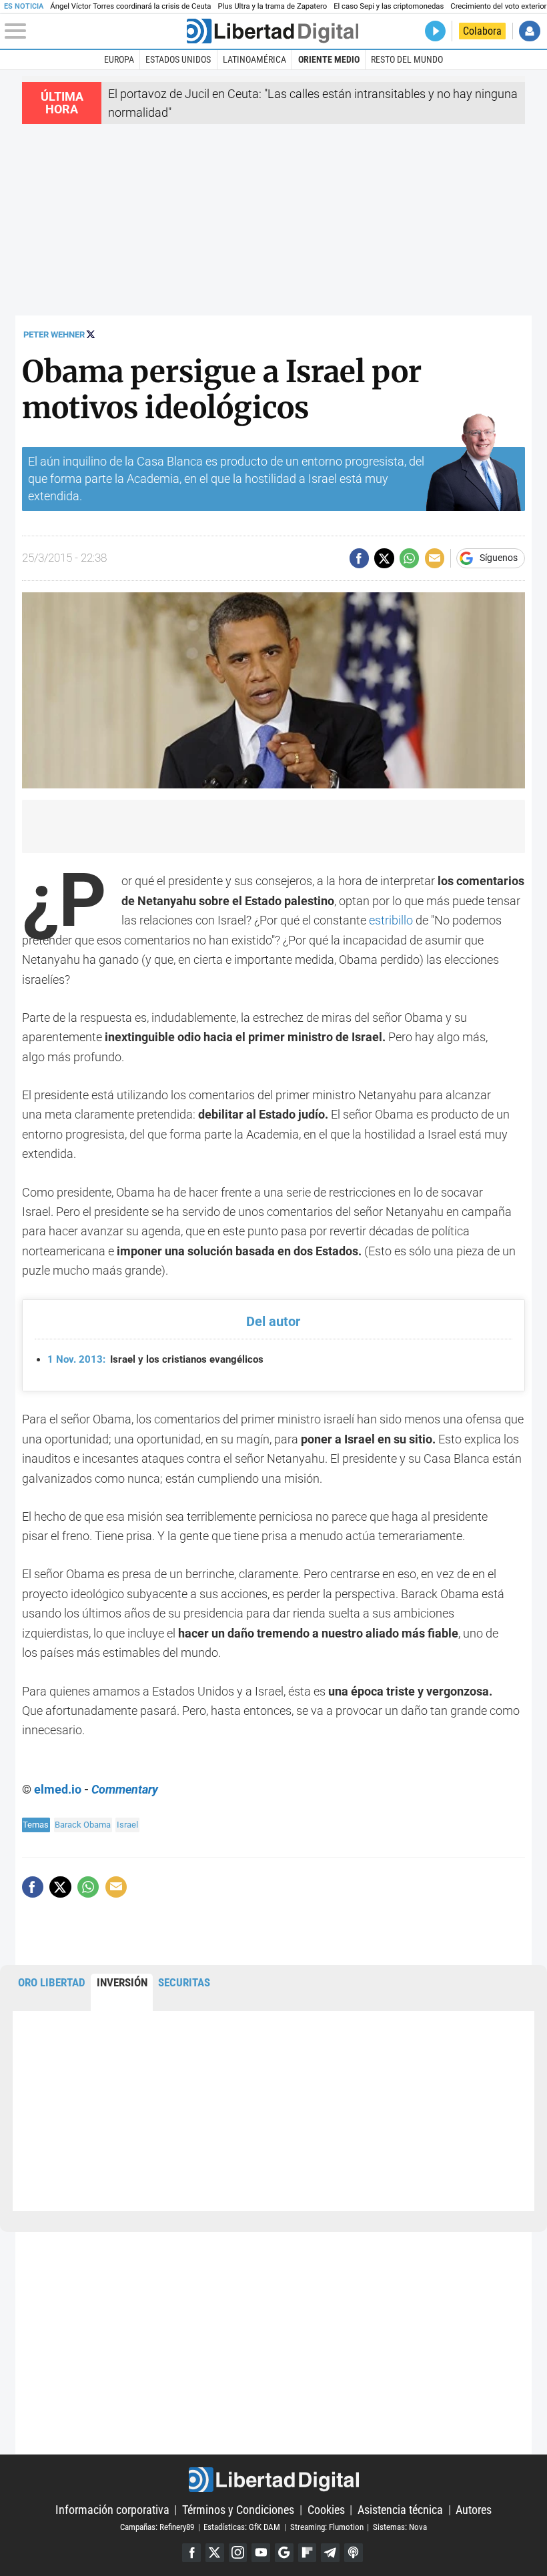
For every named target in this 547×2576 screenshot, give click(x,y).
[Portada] (272, 31)
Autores (474, 2510)
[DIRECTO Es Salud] (435, 31)
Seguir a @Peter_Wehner (91, 334)
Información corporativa (112, 2510)
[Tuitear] (384, 558)
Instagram (238, 2553)
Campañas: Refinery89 (157, 2527)
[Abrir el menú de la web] (94, 31)
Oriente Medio (329, 59)
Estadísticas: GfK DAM (242, 2527)
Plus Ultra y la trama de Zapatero (273, 6)
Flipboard (308, 2553)
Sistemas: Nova (400, 2527)
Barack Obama (83, 1825)
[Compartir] (359, 558)
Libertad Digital (273, 2480)
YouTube (261, 2553)
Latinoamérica (254, 59)
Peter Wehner (54, 335)
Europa (119, 59)
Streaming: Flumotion (327, 2527)
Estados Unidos (178, 59)
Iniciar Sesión (529, 31)
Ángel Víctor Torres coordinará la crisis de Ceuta (130, 6)
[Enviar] (409, 558)
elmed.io (58, 1789)
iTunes (354, 2553)
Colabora (482, 31)
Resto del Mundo (407, 59)
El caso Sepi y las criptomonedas (389, 6)
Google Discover (284, 2553)
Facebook (191, 2553)
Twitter (215, 2553)
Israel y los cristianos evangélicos (155, 1359)
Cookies (326, 2510)
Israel (127, 1825)
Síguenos (499, 558)
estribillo (391, 920)
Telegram (330, 2553)
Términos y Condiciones (238, 2510)
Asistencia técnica (400, 2510)
